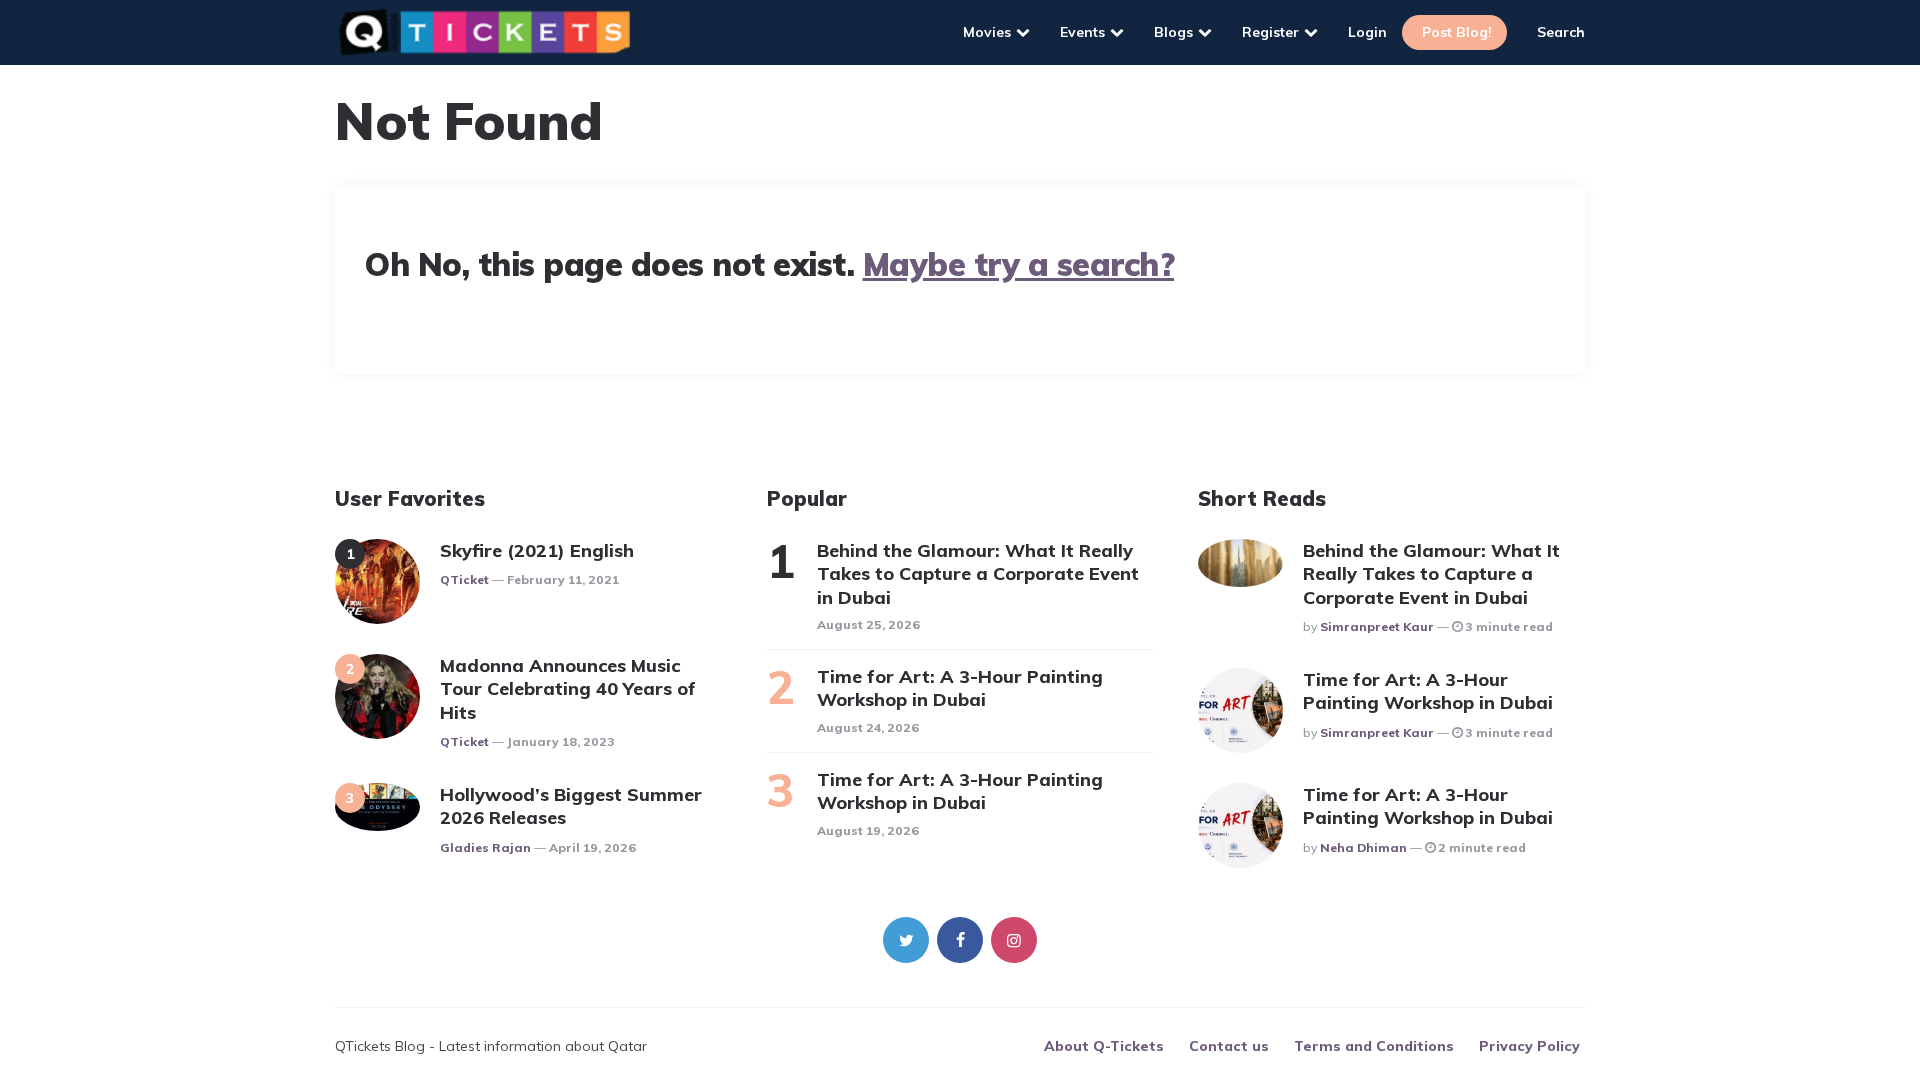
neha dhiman (1363, 847)
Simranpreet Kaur (1377, 626)
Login (1367, 32)
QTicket (464, 579)
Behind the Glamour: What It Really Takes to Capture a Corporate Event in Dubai (978, 574)
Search (1561, 32)
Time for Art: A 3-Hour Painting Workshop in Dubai (960, 688)
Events (1082, 32)
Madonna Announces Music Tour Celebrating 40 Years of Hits (568, 689)
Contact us (1229, 1046)
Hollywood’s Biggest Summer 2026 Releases (571, 806)
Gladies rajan (485, 847)
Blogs (1173, 32)
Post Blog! (1457, 32)
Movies (987, 32)
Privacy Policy (1529, 1046)
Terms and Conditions (1374, 1046)
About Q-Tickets (1104, 1046)
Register (1270, 32)
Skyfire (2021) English (537, 550)
